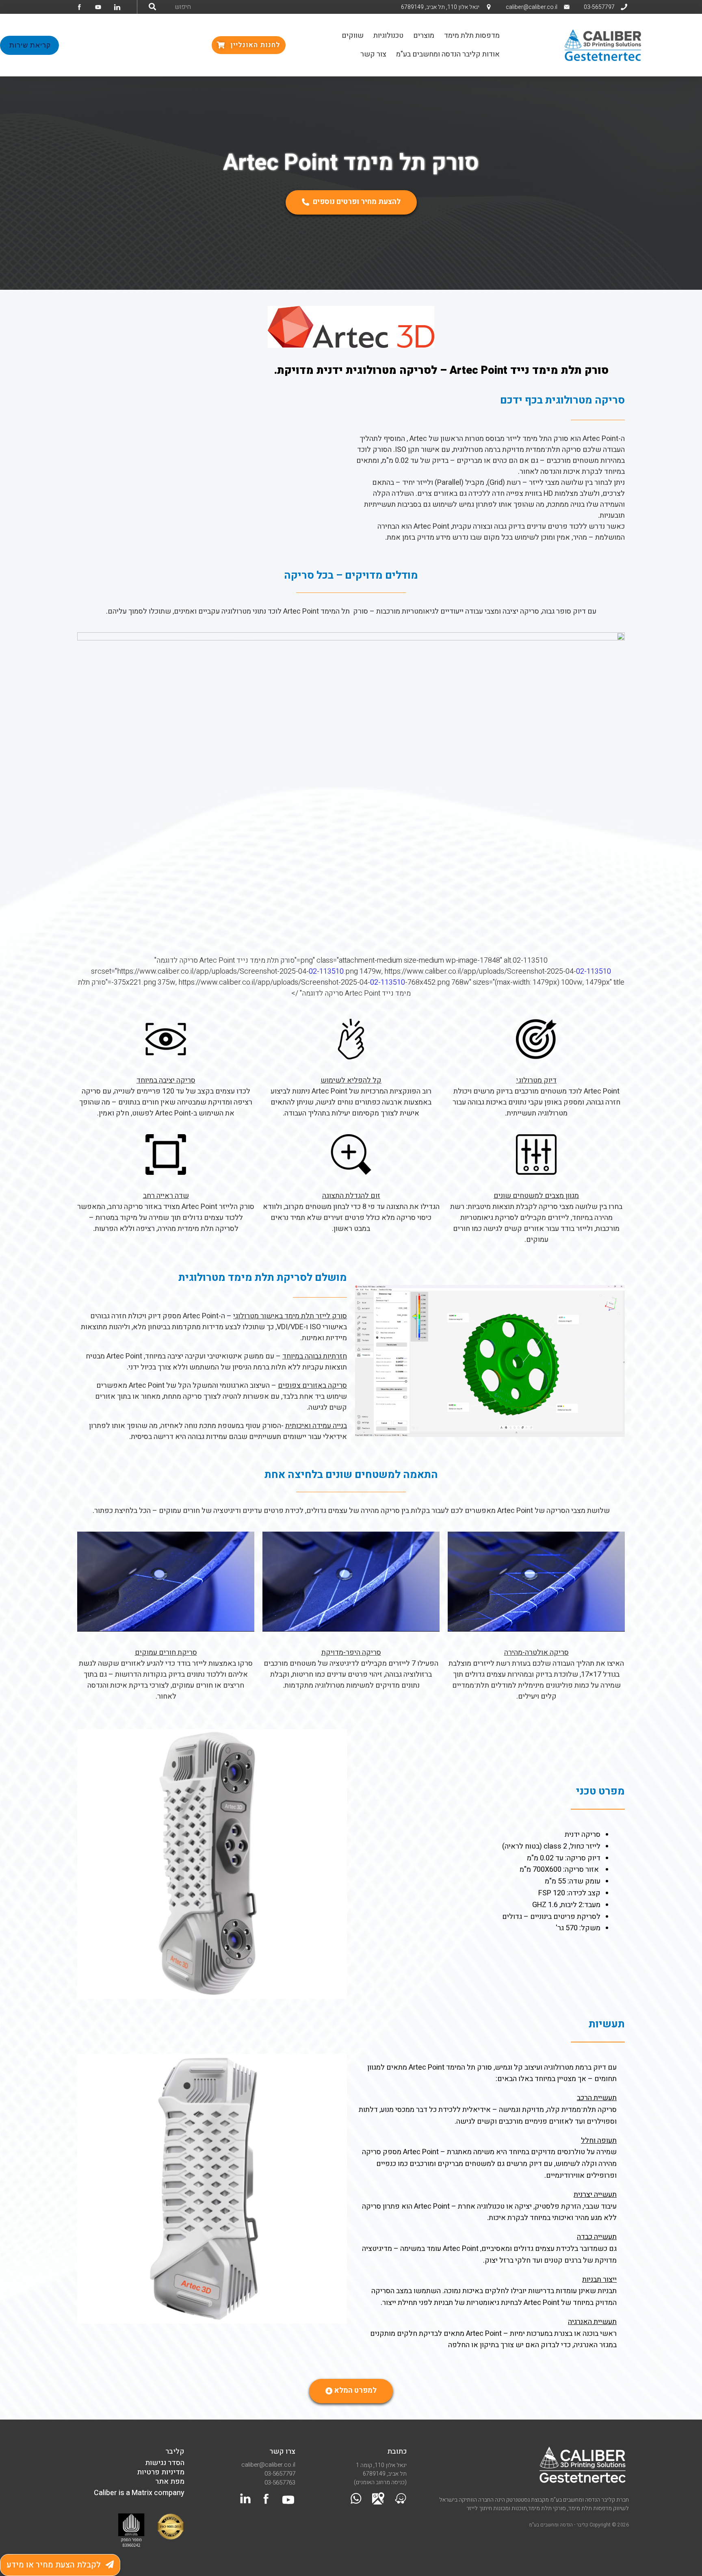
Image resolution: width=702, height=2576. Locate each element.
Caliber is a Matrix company (139, 2493)
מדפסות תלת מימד (472, 36)
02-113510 (326, 971)
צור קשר (373, 54)
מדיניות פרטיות (161, 2472)
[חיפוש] (152, 7)
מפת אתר (170, 2482)
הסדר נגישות (165, 2463)
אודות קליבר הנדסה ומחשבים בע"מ (448, 54)
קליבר (175, 2451)
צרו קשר (282, 2451)
